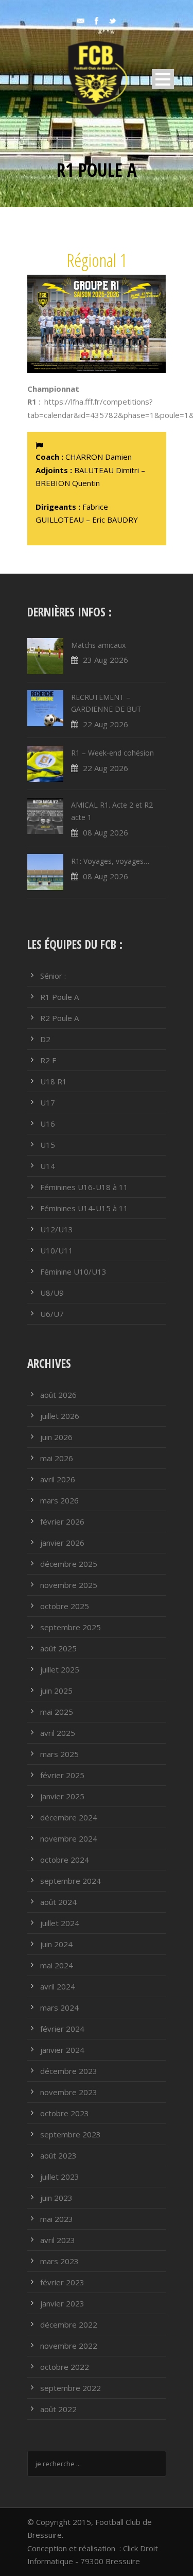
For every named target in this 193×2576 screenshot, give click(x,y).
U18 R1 (54, 1081)
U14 (48, 1166)
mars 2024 (59, 2008)
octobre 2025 (65, 1606)
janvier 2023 (62, 2303)
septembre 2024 (71, 1881)
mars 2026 (59, 1500)
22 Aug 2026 (106, 724)
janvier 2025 (62, 1796)
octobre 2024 (65, 1860)
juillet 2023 (60, 2177)
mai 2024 (57, 1965)
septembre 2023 (71, 2134)
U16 (48, 1124)
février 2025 (62, 1775)
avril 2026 (58, 1479)
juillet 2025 (60, 1669)
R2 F (48, 1060)
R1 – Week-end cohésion (112, 753)
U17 (48, 1102)
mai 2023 (57, 2219)
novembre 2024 (69, 1838)
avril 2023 (58, 2240)
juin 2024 (56, 1944)
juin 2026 (56, 1437)
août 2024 (58, 1902)
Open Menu (163, 79)
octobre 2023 (65, 2113)
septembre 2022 (71, 2388)
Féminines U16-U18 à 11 (84, 1187)
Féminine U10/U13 (73, 1272)
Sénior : (53, 976)
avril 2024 (58, 1986)
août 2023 (58, 2155)
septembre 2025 (71, 1627)
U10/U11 (57, 1250)
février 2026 (62, 1521)
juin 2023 (56, 2198)
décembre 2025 (69, 1564)
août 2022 (58, 2409)
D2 (45, 1039)
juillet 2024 (60, 1923)
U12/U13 (57, 1229)
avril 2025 (58, 1733)
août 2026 (58, 1395)
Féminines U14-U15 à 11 (84, 1208)
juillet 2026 (60, 1416)
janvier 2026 (62, 1543)
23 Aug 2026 (106, 660)
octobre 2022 (65, 2367)
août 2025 (58, 1648)
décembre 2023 (69, 2071)
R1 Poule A (59, 997)
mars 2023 (59, 2261)
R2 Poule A (59, 1018)
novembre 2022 (69, 2346)
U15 (48, 1145)
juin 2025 (56, 1691)
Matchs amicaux (98, 645)
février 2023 (62, 2282)
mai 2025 (57, 1712)
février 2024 (62, 2029)
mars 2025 (59, 1754)
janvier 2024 (62, 2050)
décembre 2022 (69, 2324)
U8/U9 (52, 1293)
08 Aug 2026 (106, 832)
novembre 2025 (69, 1585)
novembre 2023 (69, 2092)
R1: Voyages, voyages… (110, 861)
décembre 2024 (69, 1817)
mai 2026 (57, 1458)
